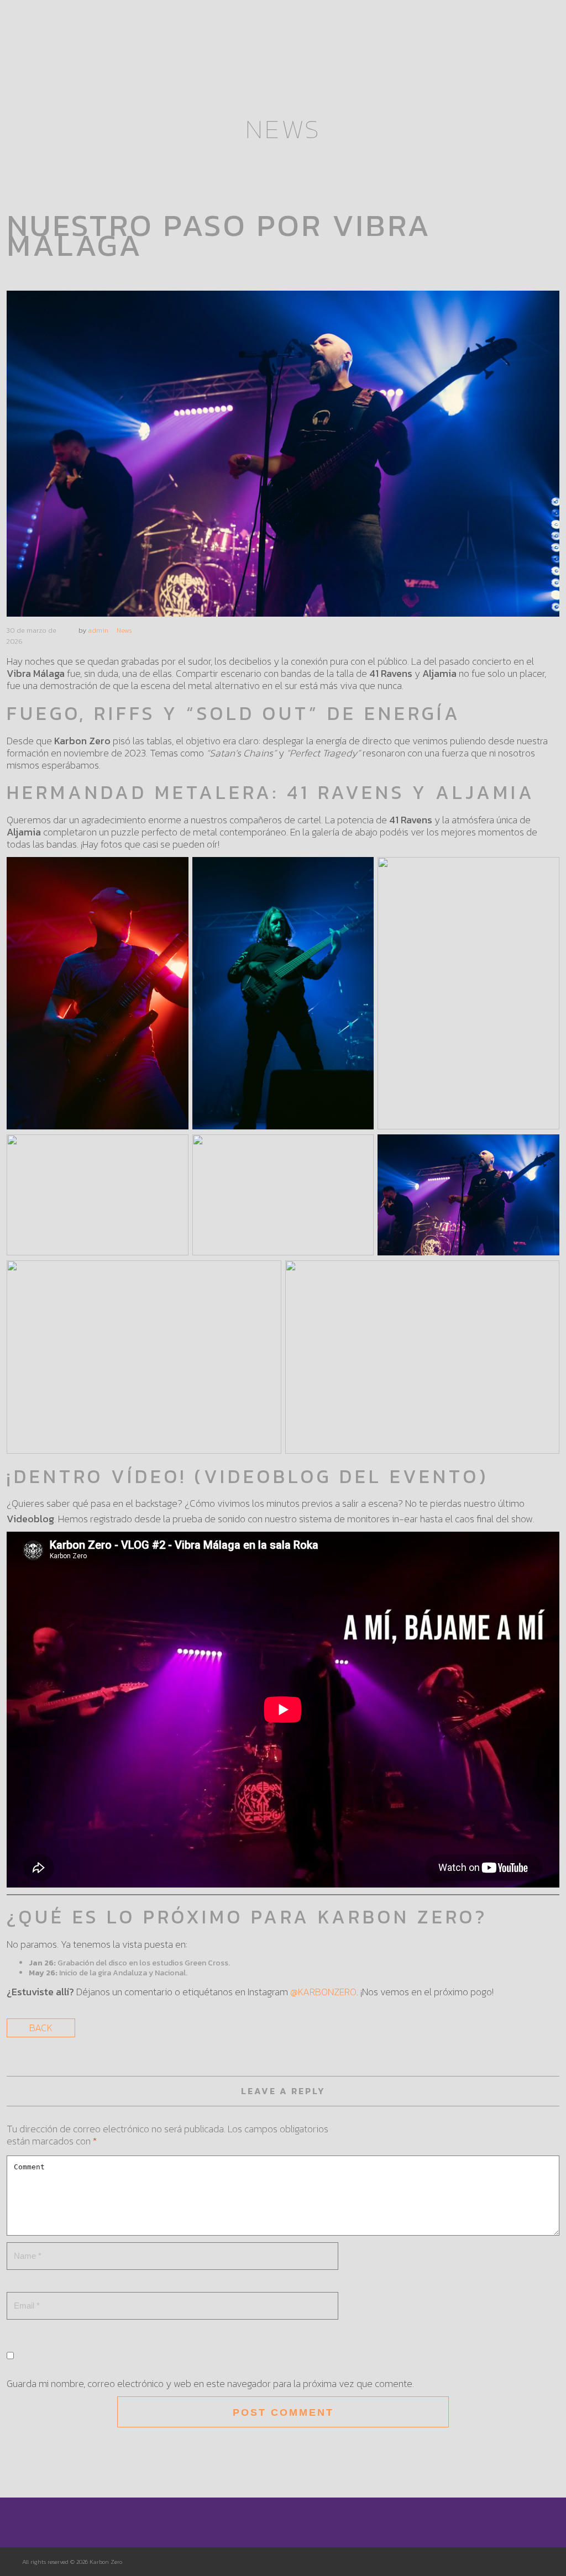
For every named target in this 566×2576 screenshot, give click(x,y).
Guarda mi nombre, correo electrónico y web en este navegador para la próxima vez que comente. (210, 2383)
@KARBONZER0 (323, 1992)
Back (41, 2028)
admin (98, 630)
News (124, 630)
